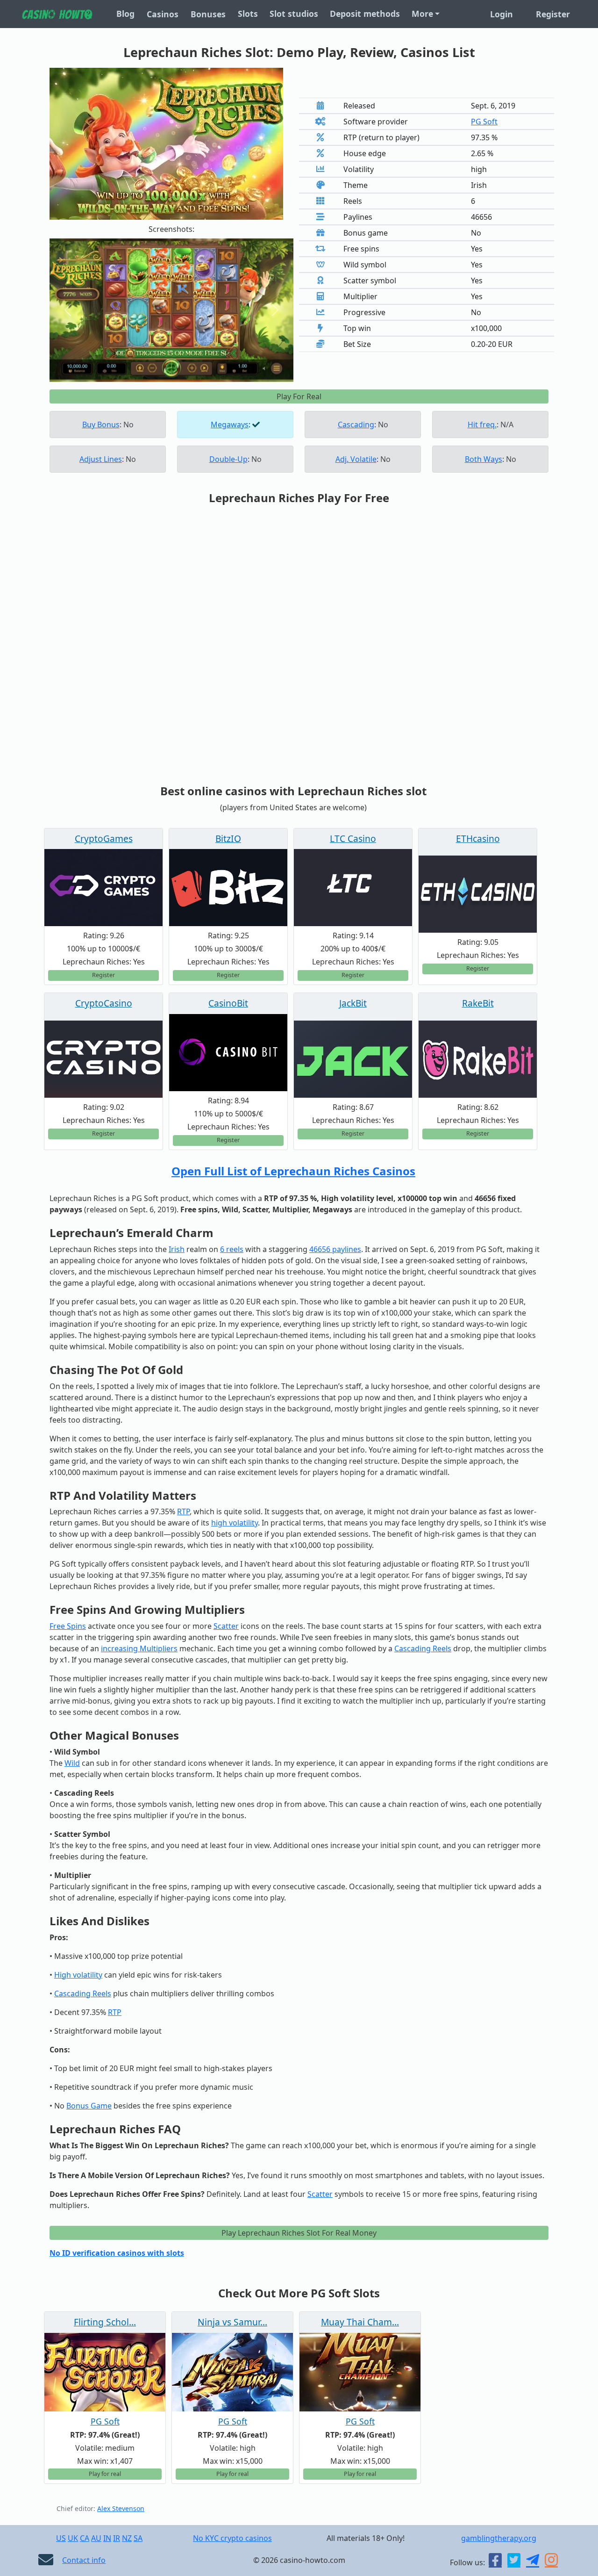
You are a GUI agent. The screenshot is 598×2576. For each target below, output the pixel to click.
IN (107, 2538)
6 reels (232, 1249)
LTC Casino (353, 838)
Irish (177, 1249)
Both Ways (484, 459)
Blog (125, 14)
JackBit (353, 1003)
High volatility (78, 1975)
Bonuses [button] (208, 14)
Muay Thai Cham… (360, 2322)
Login (502, 14)
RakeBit (478, 1003)
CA (85, 2538)
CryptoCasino (104, 1003)
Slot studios (294, 14)
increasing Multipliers (139, 1648)
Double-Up (228, 459)
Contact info (84, 2560)
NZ (127, 2538)
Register (553, 14)
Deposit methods (365, 14)
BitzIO (228, 838)
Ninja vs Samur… (232, 2322)
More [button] (422, 14)
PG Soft (484, 122)
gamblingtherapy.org (499, 2538)
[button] (68, 310)
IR (117, 2538)
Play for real (105, 2474)
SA (138, 2538)
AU (96, 2538)
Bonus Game (89, 2106)
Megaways (230, 425)
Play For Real (299, 396)
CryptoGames (104, 838)
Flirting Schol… (105, 2322)
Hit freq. (482, 425)
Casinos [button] (163, 14)
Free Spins (68, 1626)
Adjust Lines (101, 459)
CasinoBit (228, 1003)
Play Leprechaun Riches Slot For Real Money (299, 2233)
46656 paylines (335, 1249)
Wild (72, 1763)
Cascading (356, 425)
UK (73, 2538)
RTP (183, 1511)
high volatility (235, 1523)
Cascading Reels (423, 1648)
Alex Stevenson (121, 2508)
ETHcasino (478, 838)
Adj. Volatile (356, 459)
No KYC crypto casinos (232, 2538)
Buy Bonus (101, 425)
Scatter (226, 1626)
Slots (248, 14)
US (61, 2538)
